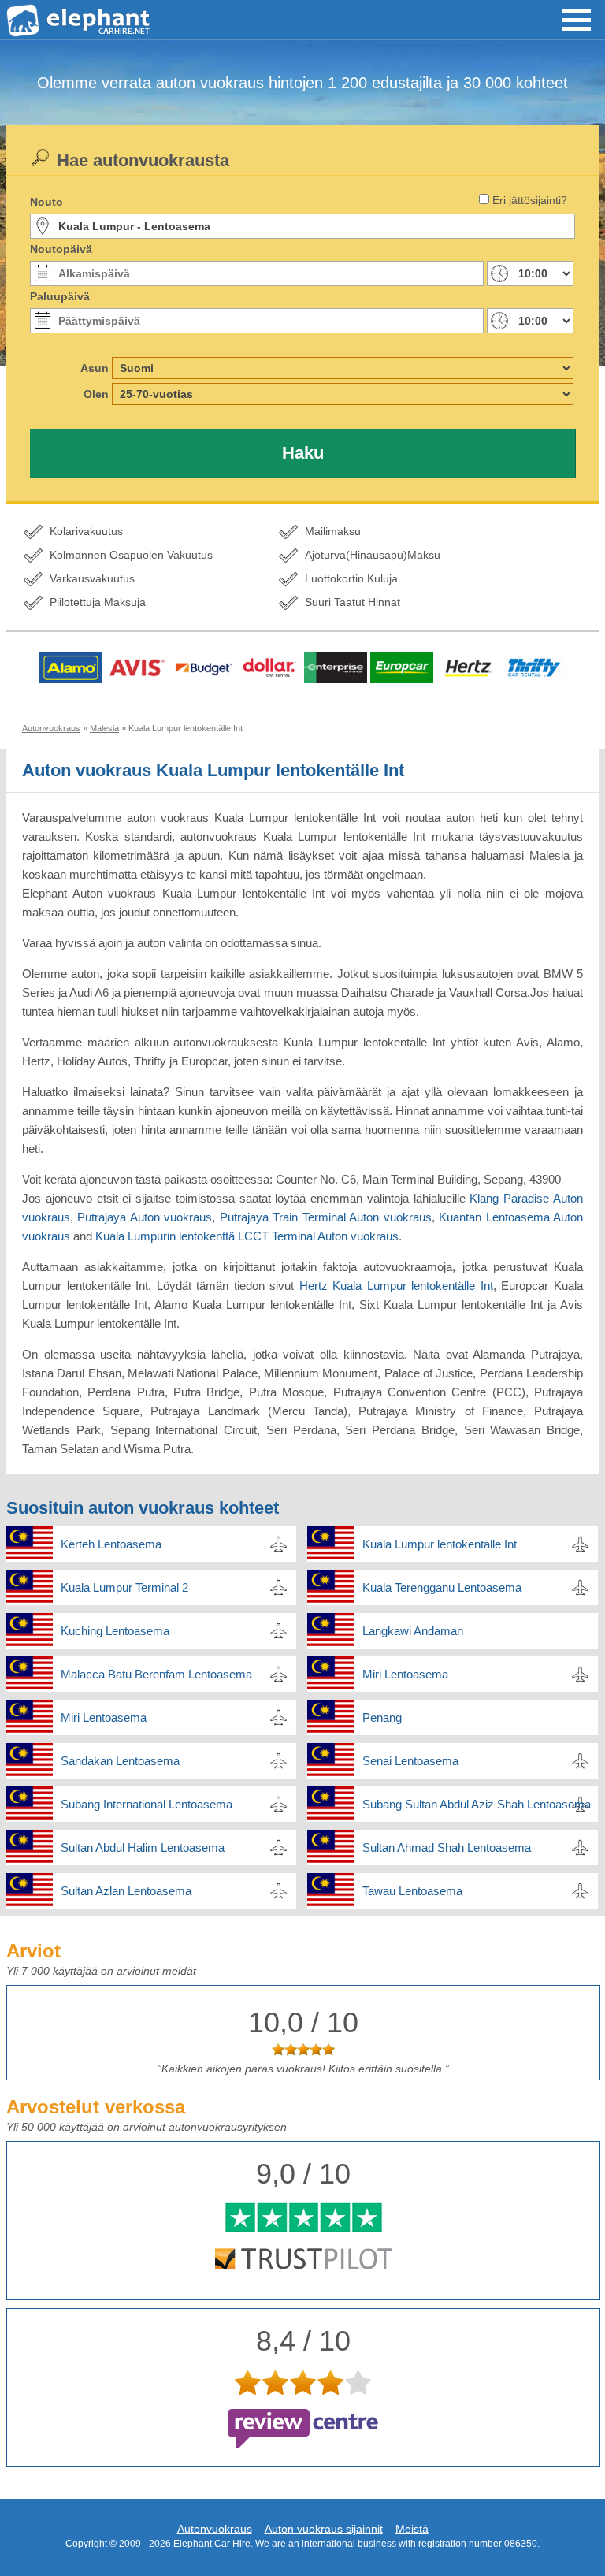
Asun (95, 368)
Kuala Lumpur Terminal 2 (124, 1587)
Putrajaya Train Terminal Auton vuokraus (326, 1217)
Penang (382, 1717)
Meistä (412, 2529)
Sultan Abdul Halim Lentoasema (143, 1847)
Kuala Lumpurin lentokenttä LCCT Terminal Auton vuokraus (247, 1236)
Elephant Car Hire (212, 2544)
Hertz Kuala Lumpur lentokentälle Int (396, 1286)
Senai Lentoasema (410, 1761)
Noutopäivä (61, 249)
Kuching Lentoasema (115, 1631)
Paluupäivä (60, 296)
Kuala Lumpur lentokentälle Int (440, 1544)
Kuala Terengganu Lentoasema (442, 1587)
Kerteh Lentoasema (111, 1544)
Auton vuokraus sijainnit (324, 2529)
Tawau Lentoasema (412, 1891)
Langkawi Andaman (413, 1631)
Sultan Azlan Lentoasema (126, 1891)
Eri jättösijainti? (530, 200)
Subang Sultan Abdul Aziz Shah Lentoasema (477, 1804)
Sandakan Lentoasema (120, 1761)
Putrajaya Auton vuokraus (145, 1217)
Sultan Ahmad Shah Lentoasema (447, 1847)
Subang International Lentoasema (147, 1804)
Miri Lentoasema (405, 1674)
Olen (96, 394)
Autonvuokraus (215, 2529)
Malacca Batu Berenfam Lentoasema (156, 1674)
